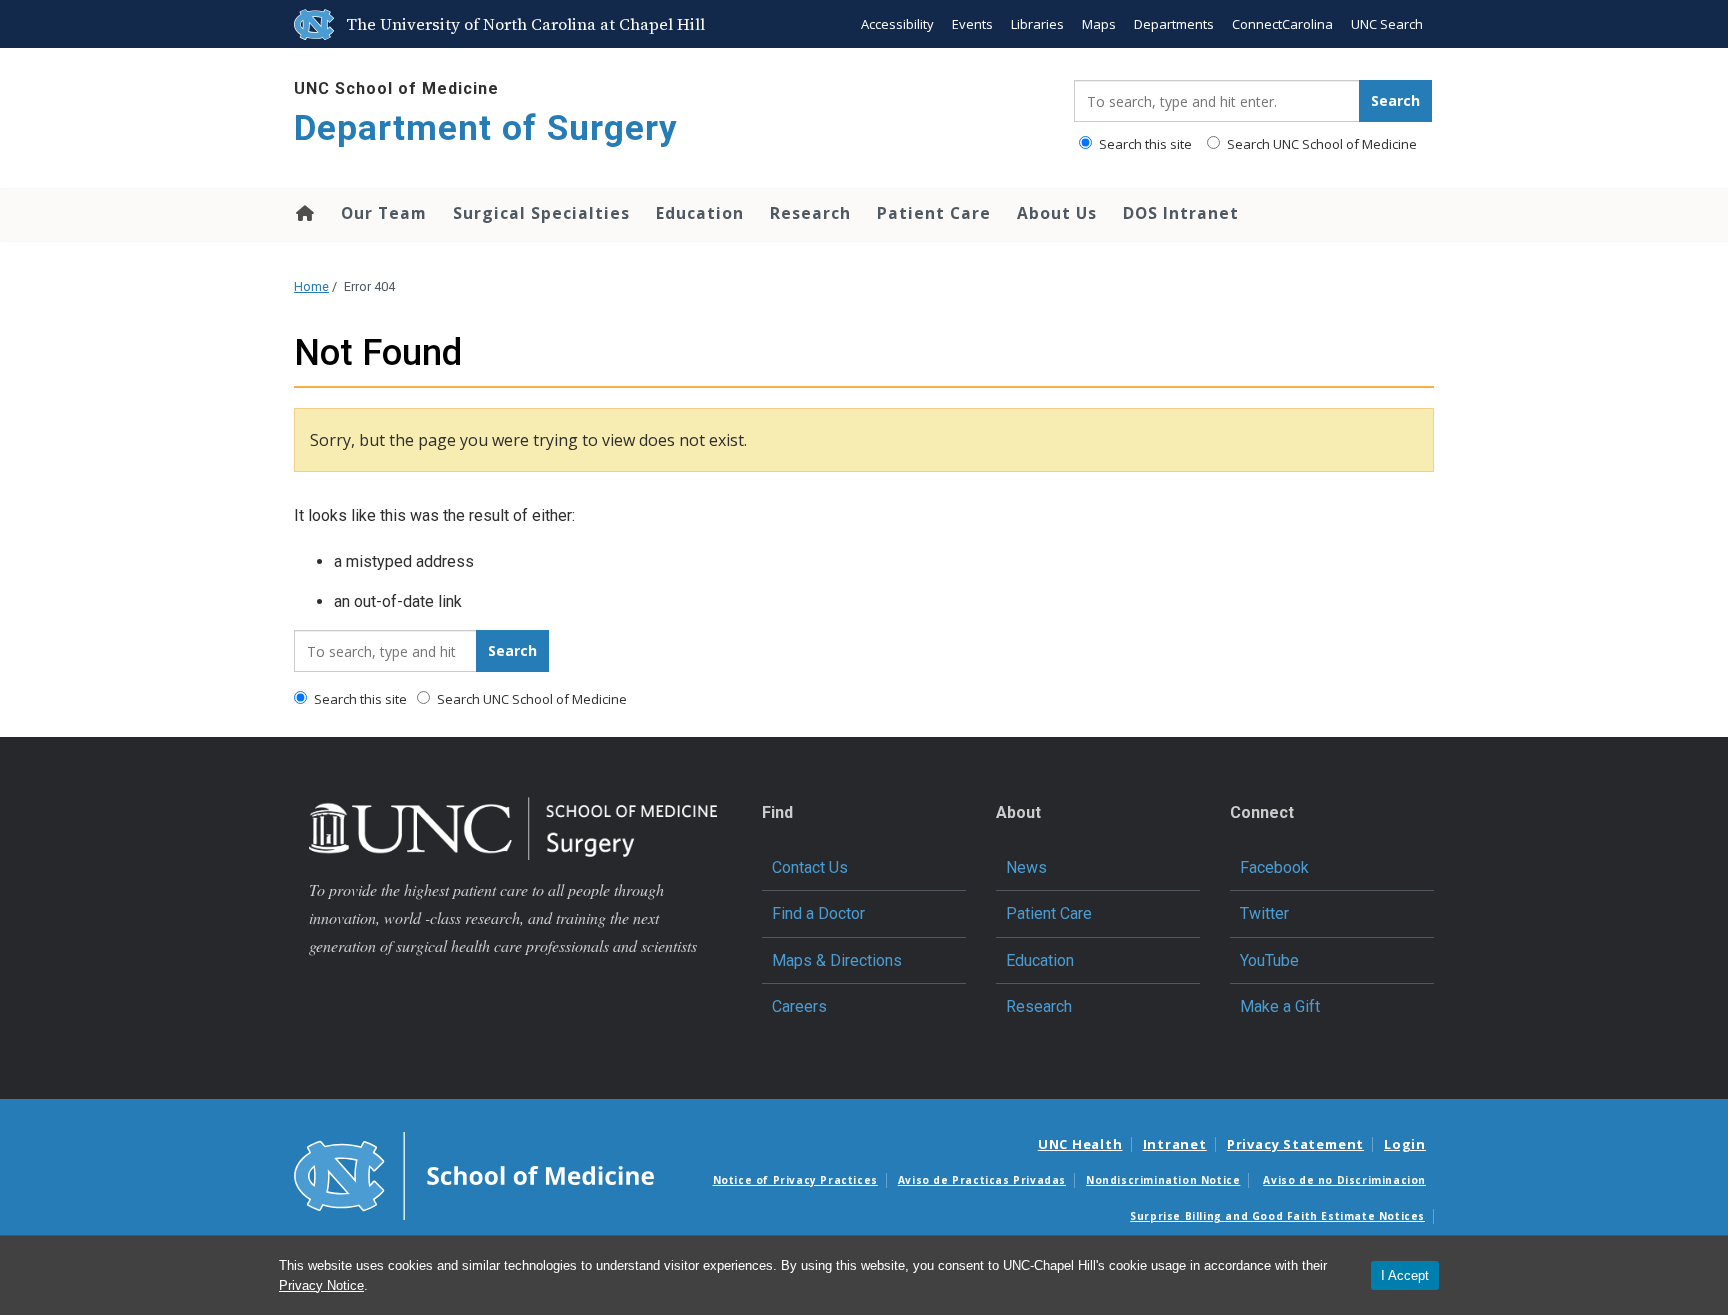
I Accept (1405, 1275)
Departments (1174, 24)
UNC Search (1387, 24)
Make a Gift (1280, 1006)
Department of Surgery (486, 128)
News (1026, 867)
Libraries (1037, 24)
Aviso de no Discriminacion (1344, 1180)
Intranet (1175, 1144)
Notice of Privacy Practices (795, 1180)
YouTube (1269, 960)
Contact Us (810, 867)
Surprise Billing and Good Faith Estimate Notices (1277, 1216)
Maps (1099, 24)
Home (303, 213)
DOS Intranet (1181, 213)
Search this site (1144, 144)
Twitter (1264, 913)
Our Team (384, 213)
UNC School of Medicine (396, 88)
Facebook (1274, 867)
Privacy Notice (321, 1285)
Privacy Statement (1295, 1144)
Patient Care (934, 213)
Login (1405, 1144)
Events (972, 24)
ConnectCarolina (1282, 24)
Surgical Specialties (541, 213)
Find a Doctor (818, 913)
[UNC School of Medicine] (474, 1175)
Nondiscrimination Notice (1163, 1180)
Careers (799, 1006)
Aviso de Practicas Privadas (982, 1180)
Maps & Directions (837, 960)
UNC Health (1080, 1144)
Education (700, 213)
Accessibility (897, 24)
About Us (1057, 213)
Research (810, 213)
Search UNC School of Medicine (1320, 144)
